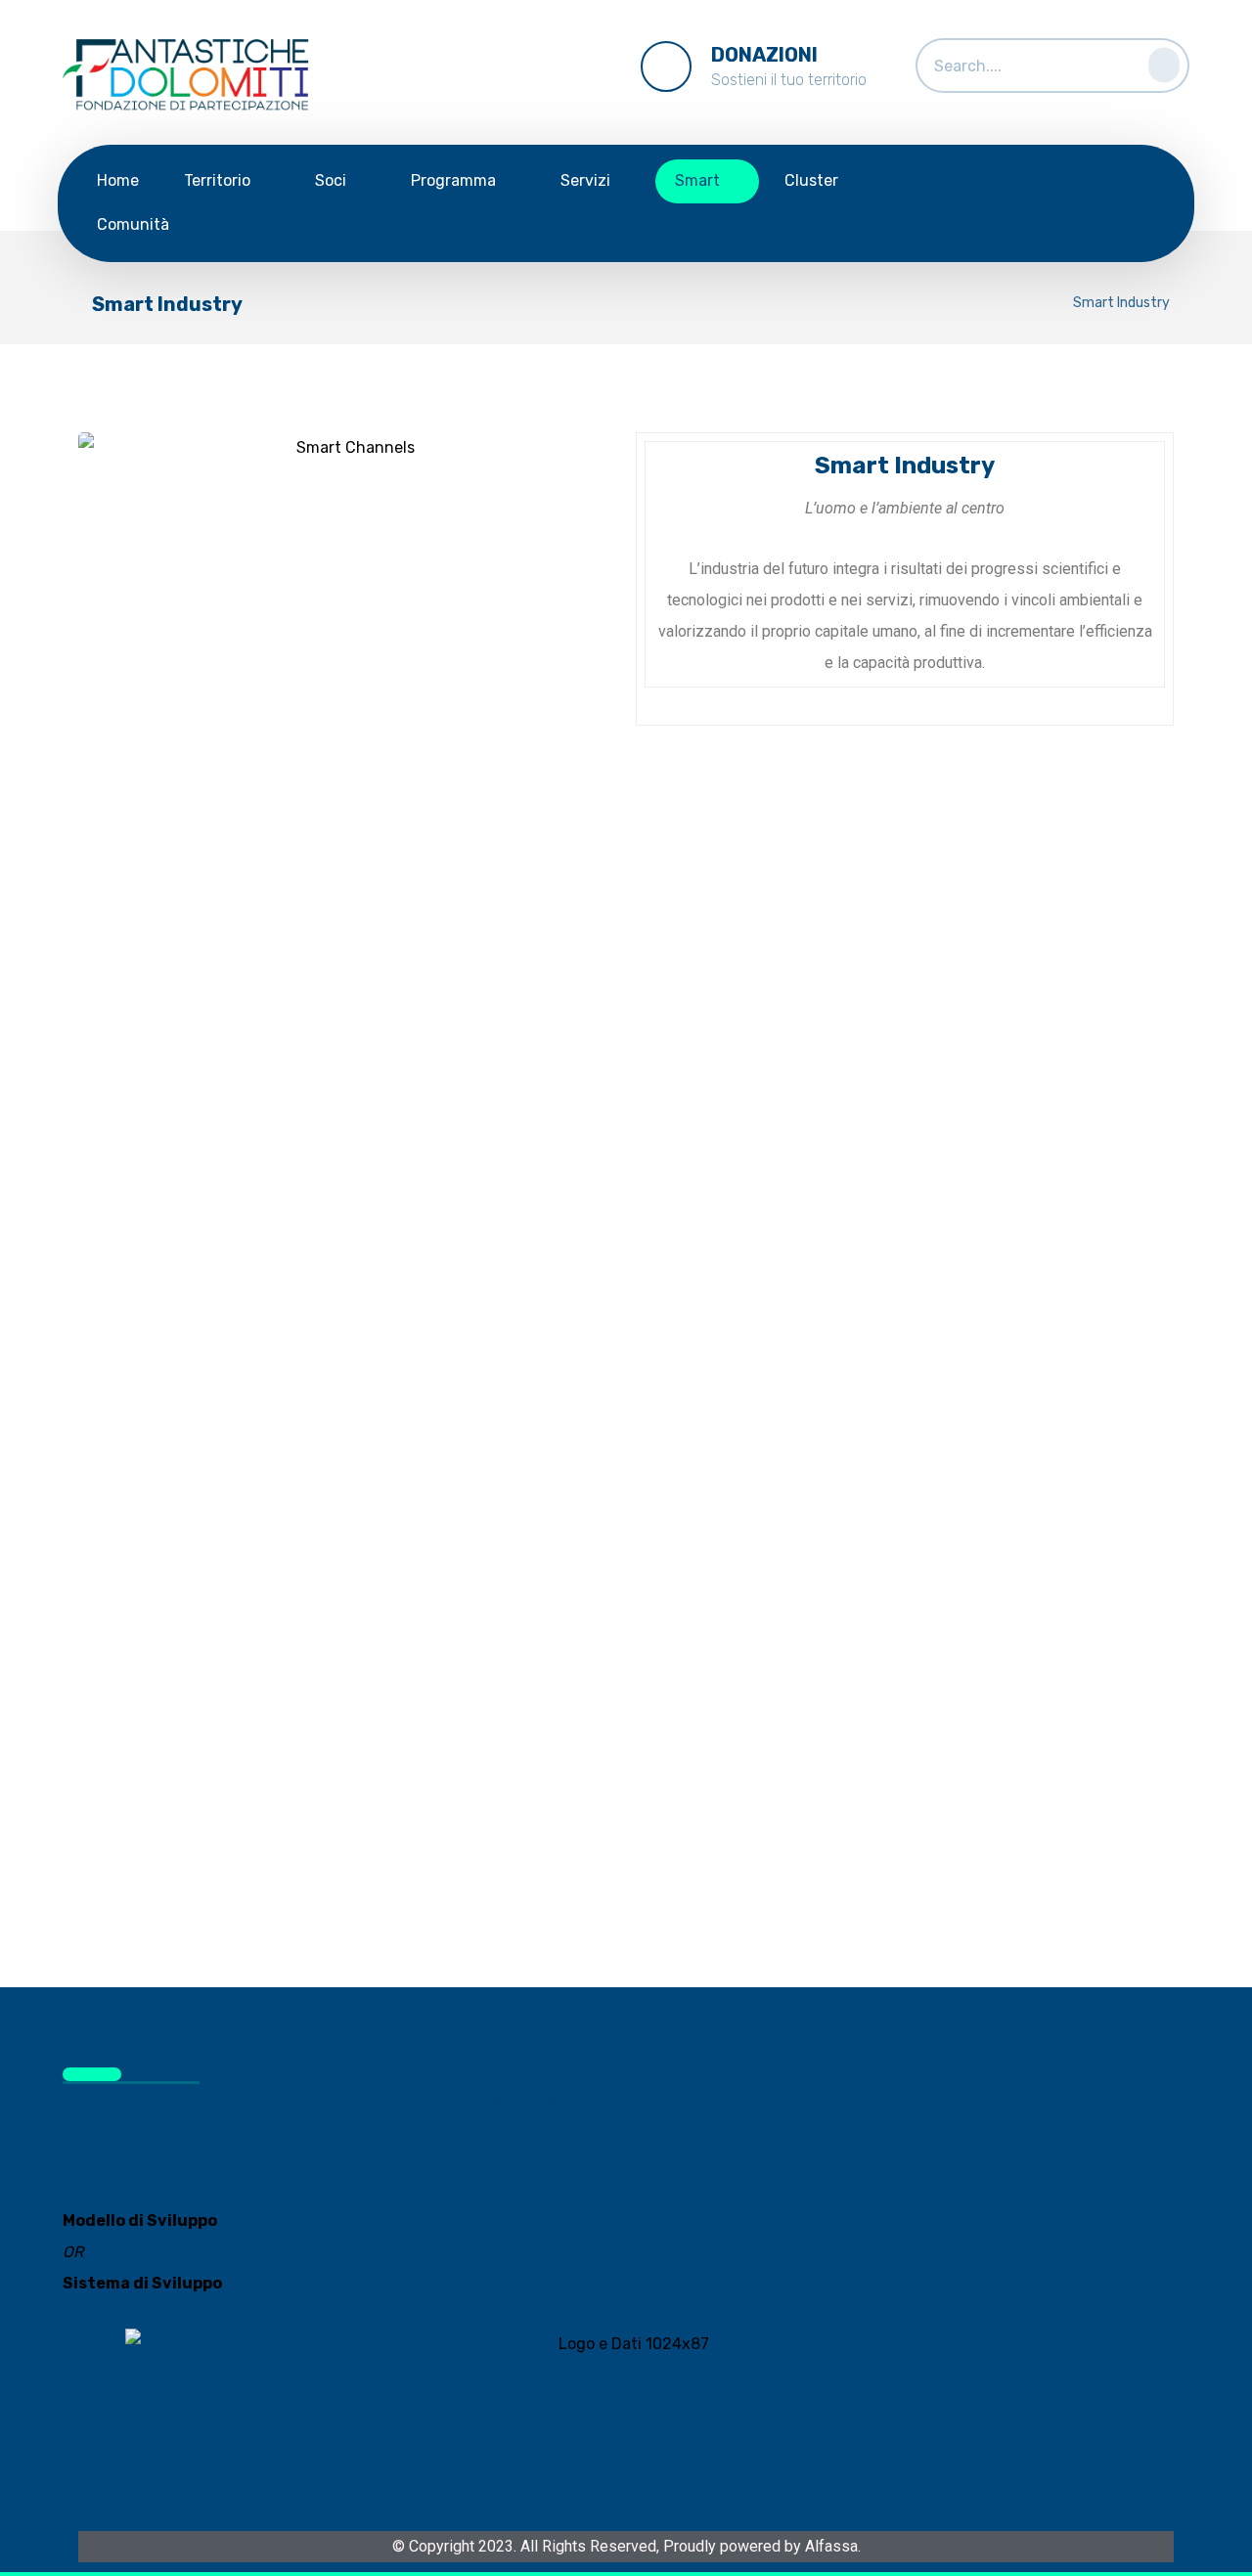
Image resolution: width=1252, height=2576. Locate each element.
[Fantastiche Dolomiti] (190, 77)
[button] (1158, 61)
